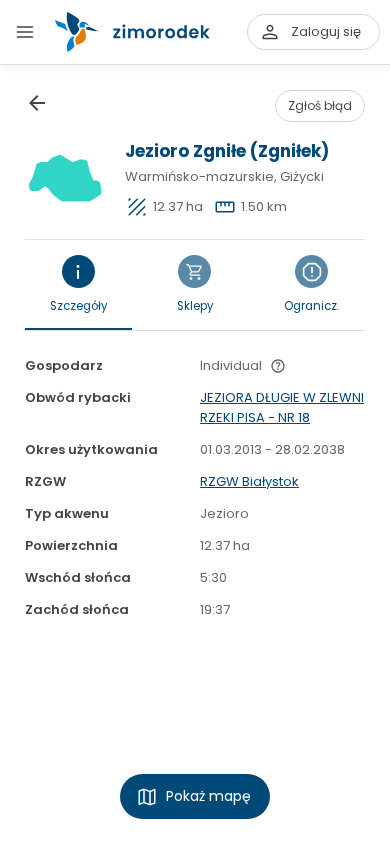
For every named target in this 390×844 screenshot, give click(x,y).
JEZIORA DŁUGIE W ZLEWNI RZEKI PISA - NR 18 (282, 407)
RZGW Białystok (249, 481)
